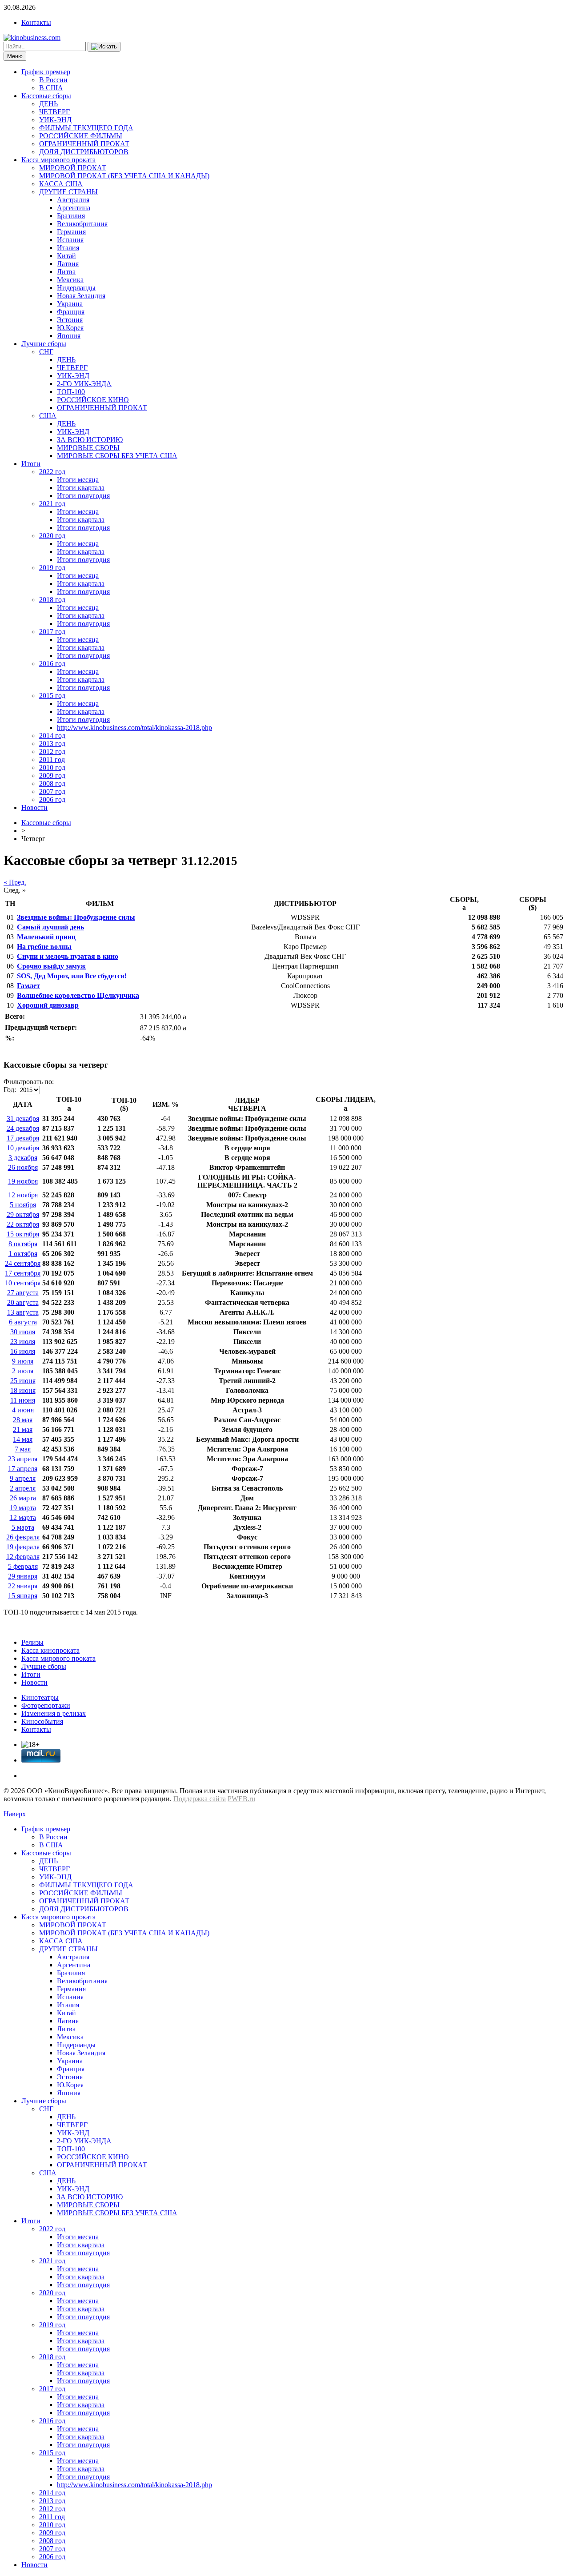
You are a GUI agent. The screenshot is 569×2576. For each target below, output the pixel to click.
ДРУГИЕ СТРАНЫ (68, 192)
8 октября (23, 1244)
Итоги (31, 464)
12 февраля (23, 1557)
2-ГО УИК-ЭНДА (84, 384)
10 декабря (23, 1148)
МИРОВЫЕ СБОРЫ (88, 448)
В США (51, 88)
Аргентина (74, 208)
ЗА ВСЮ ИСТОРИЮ (90, 440)
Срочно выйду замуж (51, 966)
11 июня (23, 1400)
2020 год (52, 536)
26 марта (23, 1498)
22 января (23, 1586)
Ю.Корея (70, 328)
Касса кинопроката (50, 1650)
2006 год (52, 800)
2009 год (52, 776)
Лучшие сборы (44, 344)
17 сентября (23, 1273)
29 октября (23, 1214)
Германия (71, 232)
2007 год (52, 792)
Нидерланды (76, 288)
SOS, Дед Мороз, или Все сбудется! (72, 976)
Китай (66, 256)
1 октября (23, 1254)
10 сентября (23, 1283)
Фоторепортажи (46, 1705)
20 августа (23, 1302)
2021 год (52, 504)
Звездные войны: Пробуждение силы (76, 917)
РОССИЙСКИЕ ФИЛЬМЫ (81, 136)
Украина (70, 304)
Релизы (32, 1642)
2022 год (52, 472)
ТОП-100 (71, 392)
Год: (10, 1090)
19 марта (23, 1508)
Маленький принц (46, 937)
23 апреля (23, 1459)
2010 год (52, 768)
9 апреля (23, 1478)
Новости (34, 807)
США (48, 416)
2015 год (52, 696)
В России (53, 80)
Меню (15, 56)
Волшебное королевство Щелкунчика (78, 995)
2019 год (52, 568)
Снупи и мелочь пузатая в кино (68, 956)
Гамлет (28, 986)
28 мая (23, 1420)
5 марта (23, 1527)
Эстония (70, 320)
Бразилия (71, 216)
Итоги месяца (78, 480)
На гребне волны (44, 947)
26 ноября (23, 1167)
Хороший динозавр (48, 1005)
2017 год (52, 632)
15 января (23, 1596)
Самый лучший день (50, 927)
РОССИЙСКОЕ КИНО (93, 400)
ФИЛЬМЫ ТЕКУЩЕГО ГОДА (86, 128)
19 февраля (23, 1547)
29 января (23, 1576)
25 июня (23, 1381)
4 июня (23, 1410)
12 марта (23, 1517)
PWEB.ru (241, 1799)
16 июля (23, 1351)
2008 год (52, 784)
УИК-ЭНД (55, 120)
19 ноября (23, 1181)
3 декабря (23, 1158)
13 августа (23, 1312)
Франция (71, 312)
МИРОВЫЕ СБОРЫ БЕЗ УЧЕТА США (117, 456)
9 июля (23, 1361)
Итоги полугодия (83, 496)
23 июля (23, 1342)
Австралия (73, 200)
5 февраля (23, 1566)
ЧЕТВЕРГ (54, 112)
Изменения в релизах (54, 1713)
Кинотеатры (40, 1697)
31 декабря (23, 1119)
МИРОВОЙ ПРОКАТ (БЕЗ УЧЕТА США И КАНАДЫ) (124, 176)
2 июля (23, 1371)
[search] (104, 47)
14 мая (23, 1439)
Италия (68, 248)
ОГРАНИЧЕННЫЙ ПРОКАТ (84, 144)
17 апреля (23, 1469)
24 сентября (23, 1263)
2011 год (52, 760)
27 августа (23, 1293)
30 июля (23, 1332)
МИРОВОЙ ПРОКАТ (73, 168)
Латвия (68, 264)
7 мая (23, 1449)
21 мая (23, 1430)
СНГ (46, 352)
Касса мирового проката (58, 160)
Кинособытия (42, 1721)
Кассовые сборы (46, 96)
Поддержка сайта (200, 1799)
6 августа (23, 1322)
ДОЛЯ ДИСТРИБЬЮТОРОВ (84, 152)
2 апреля (23, 1488)
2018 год (52, 600)
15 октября (23, 1234)
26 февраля (23, 1537)
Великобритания (82, 224)
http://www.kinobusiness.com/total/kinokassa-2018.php (134, 728)
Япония (69, 336)
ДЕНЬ (48, 104)
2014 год (52, 736)
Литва (66, 272)
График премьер (46, 72)
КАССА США (61, 184)
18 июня (23, 1390)
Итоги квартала (81, 488)
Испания (70, 240)
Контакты (36, 22)
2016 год (52, 664)
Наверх (15, 1814)
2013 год (52, 744)
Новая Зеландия (81, 296)
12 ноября (23, 1195)
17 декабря (23, 1138)
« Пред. (15, 882)
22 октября (23, 1224)
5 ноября (23, 1205)
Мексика (70, 280)
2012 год (52, 752)
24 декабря (23, 1128)
